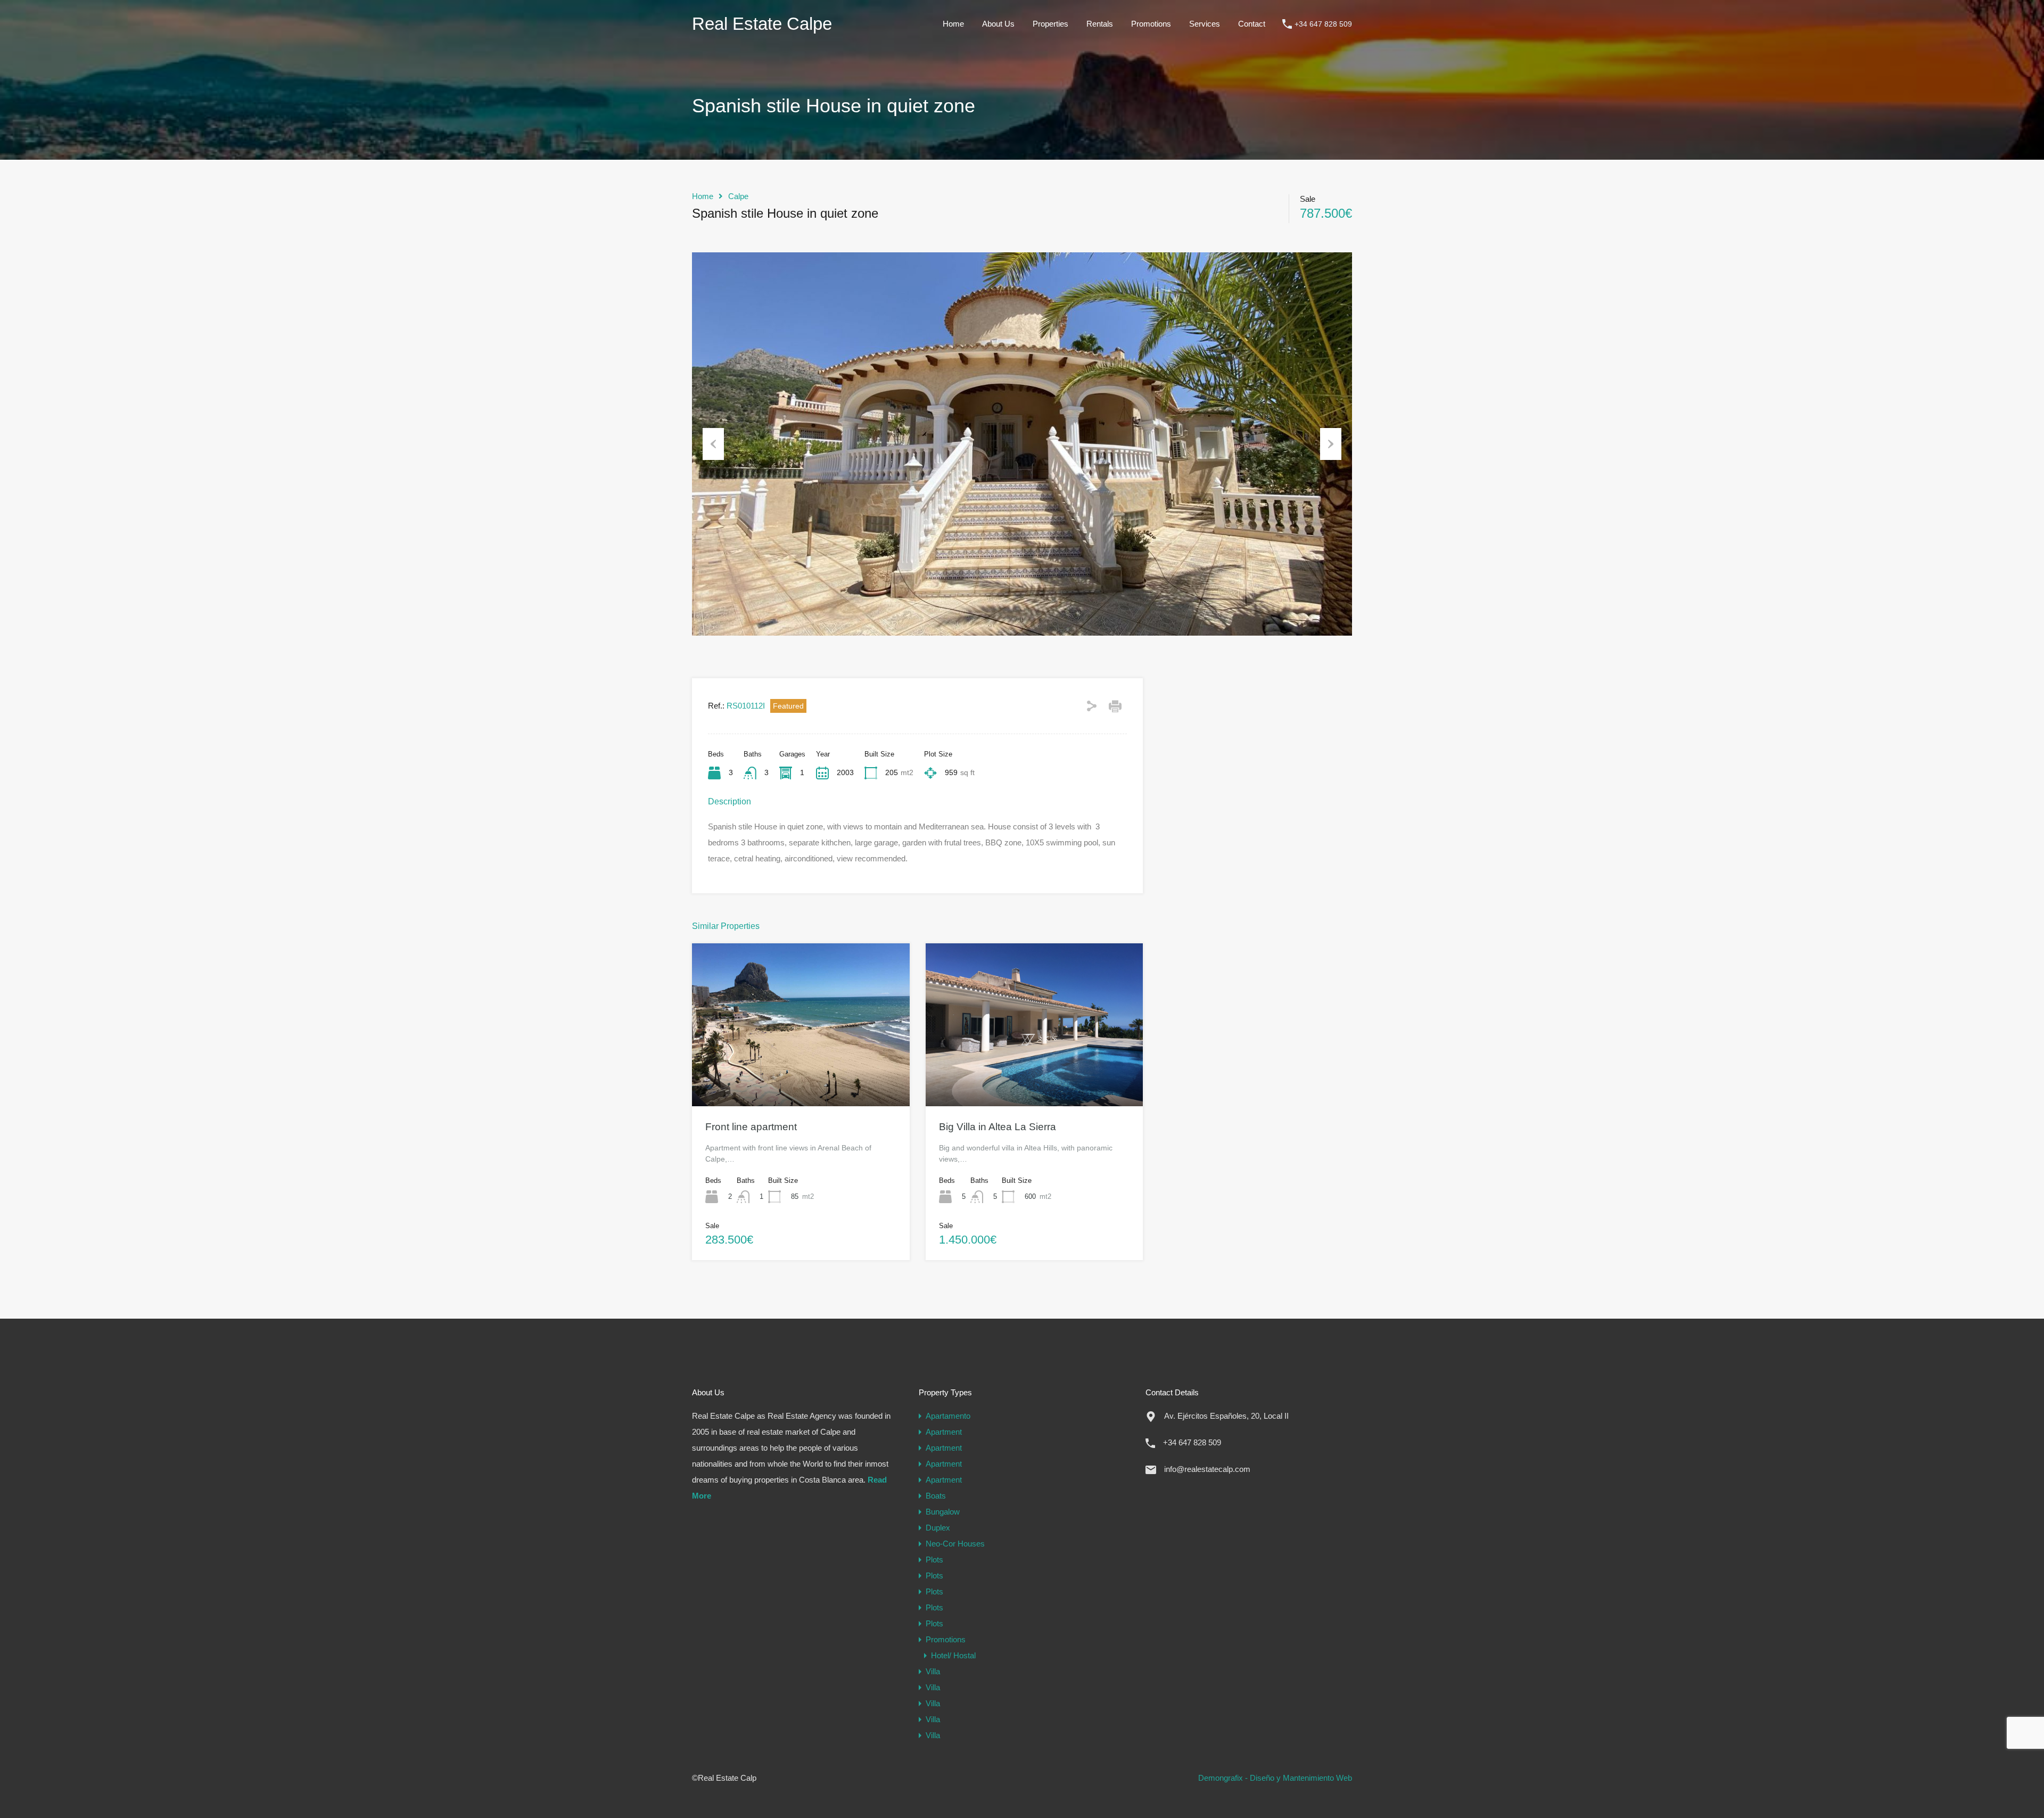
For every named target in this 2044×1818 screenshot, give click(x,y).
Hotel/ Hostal (953, 1655)
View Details (801, 1073)
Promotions (1151, 24)
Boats (936, 1496)
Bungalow (943, 1512)
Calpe (738, 196)
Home (953, 24)
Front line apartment (751, 1127)
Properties (1050, 24)
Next (1331, 444)
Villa (933, 1671)
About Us (998, 24)
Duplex (938, 1528)
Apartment (944, 1432)
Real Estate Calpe (762, 24)
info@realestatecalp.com (1207, 1469)
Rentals (1100, 24)
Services (1205, 24)
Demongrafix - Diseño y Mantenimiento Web (1275, 1778)
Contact (1252, 24)
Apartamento (948, 1416)
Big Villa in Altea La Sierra (998, 1127)
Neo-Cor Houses (955, 1544)
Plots (934, 1560)
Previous (713, 444)
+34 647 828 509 (1323, 24)
